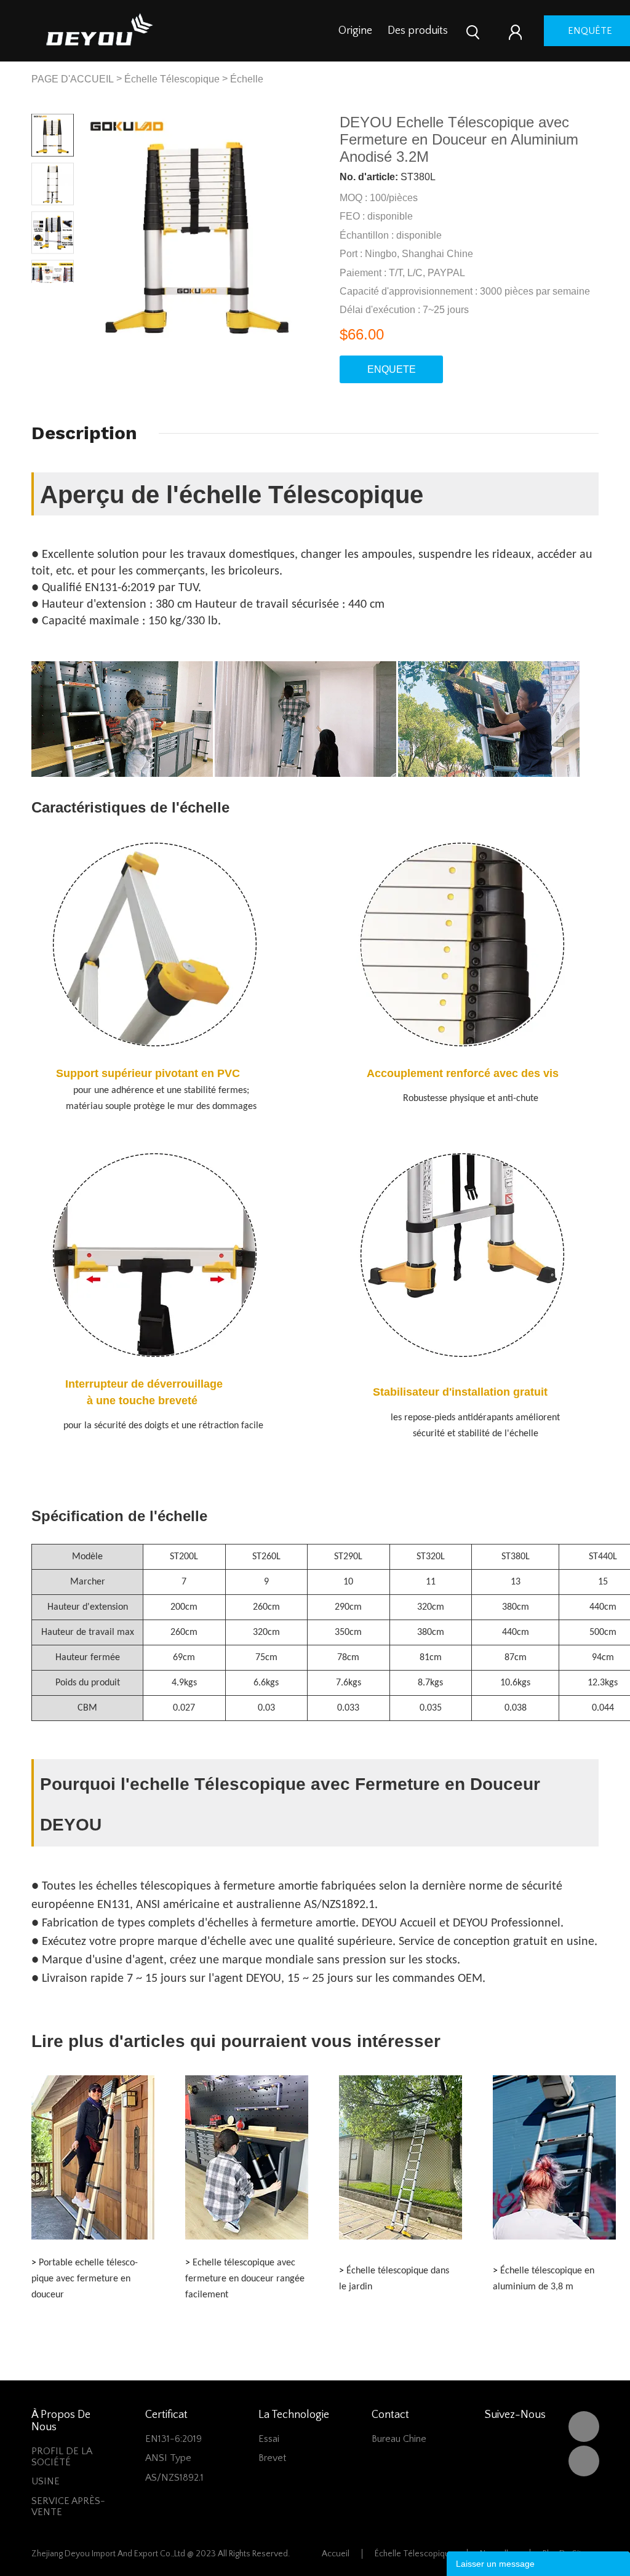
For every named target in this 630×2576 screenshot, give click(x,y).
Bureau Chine (399, 2439)
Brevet (272, 2458)
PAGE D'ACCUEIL (73, 79)
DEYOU (584, 2427)
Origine (355, 31)
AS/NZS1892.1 (174, 2478)
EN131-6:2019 (173, 2439)
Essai (269, 2439)
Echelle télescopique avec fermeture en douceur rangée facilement (245, 2279)
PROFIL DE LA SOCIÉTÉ (62, 2457)
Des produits (418, 31)
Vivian (584, 2461)
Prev (42, 292)
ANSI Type (168, 2458)
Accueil (336, 2554)
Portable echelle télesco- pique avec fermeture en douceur (85, 2279)
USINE (46, 2481)
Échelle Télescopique (172, 79)
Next (64, 292)
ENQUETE (392, 369)
